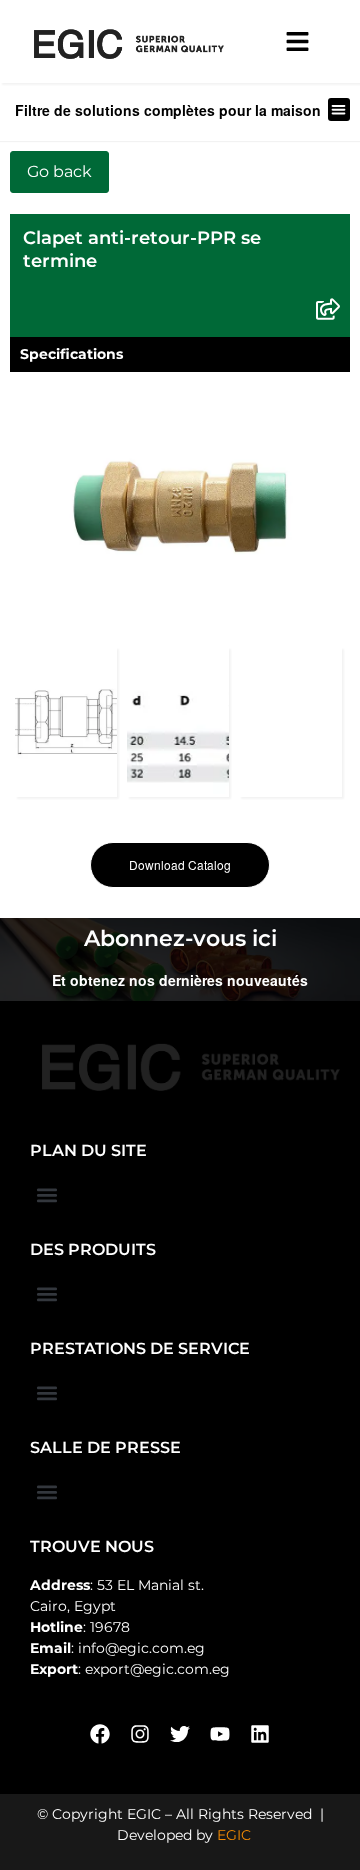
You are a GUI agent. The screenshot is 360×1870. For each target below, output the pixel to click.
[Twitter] (180, 1734)
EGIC (234, 1835)
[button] (339, 109)
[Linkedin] (260, 1734)
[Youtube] (220, 1734)
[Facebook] (100, 1734)
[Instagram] (140, 1734)
